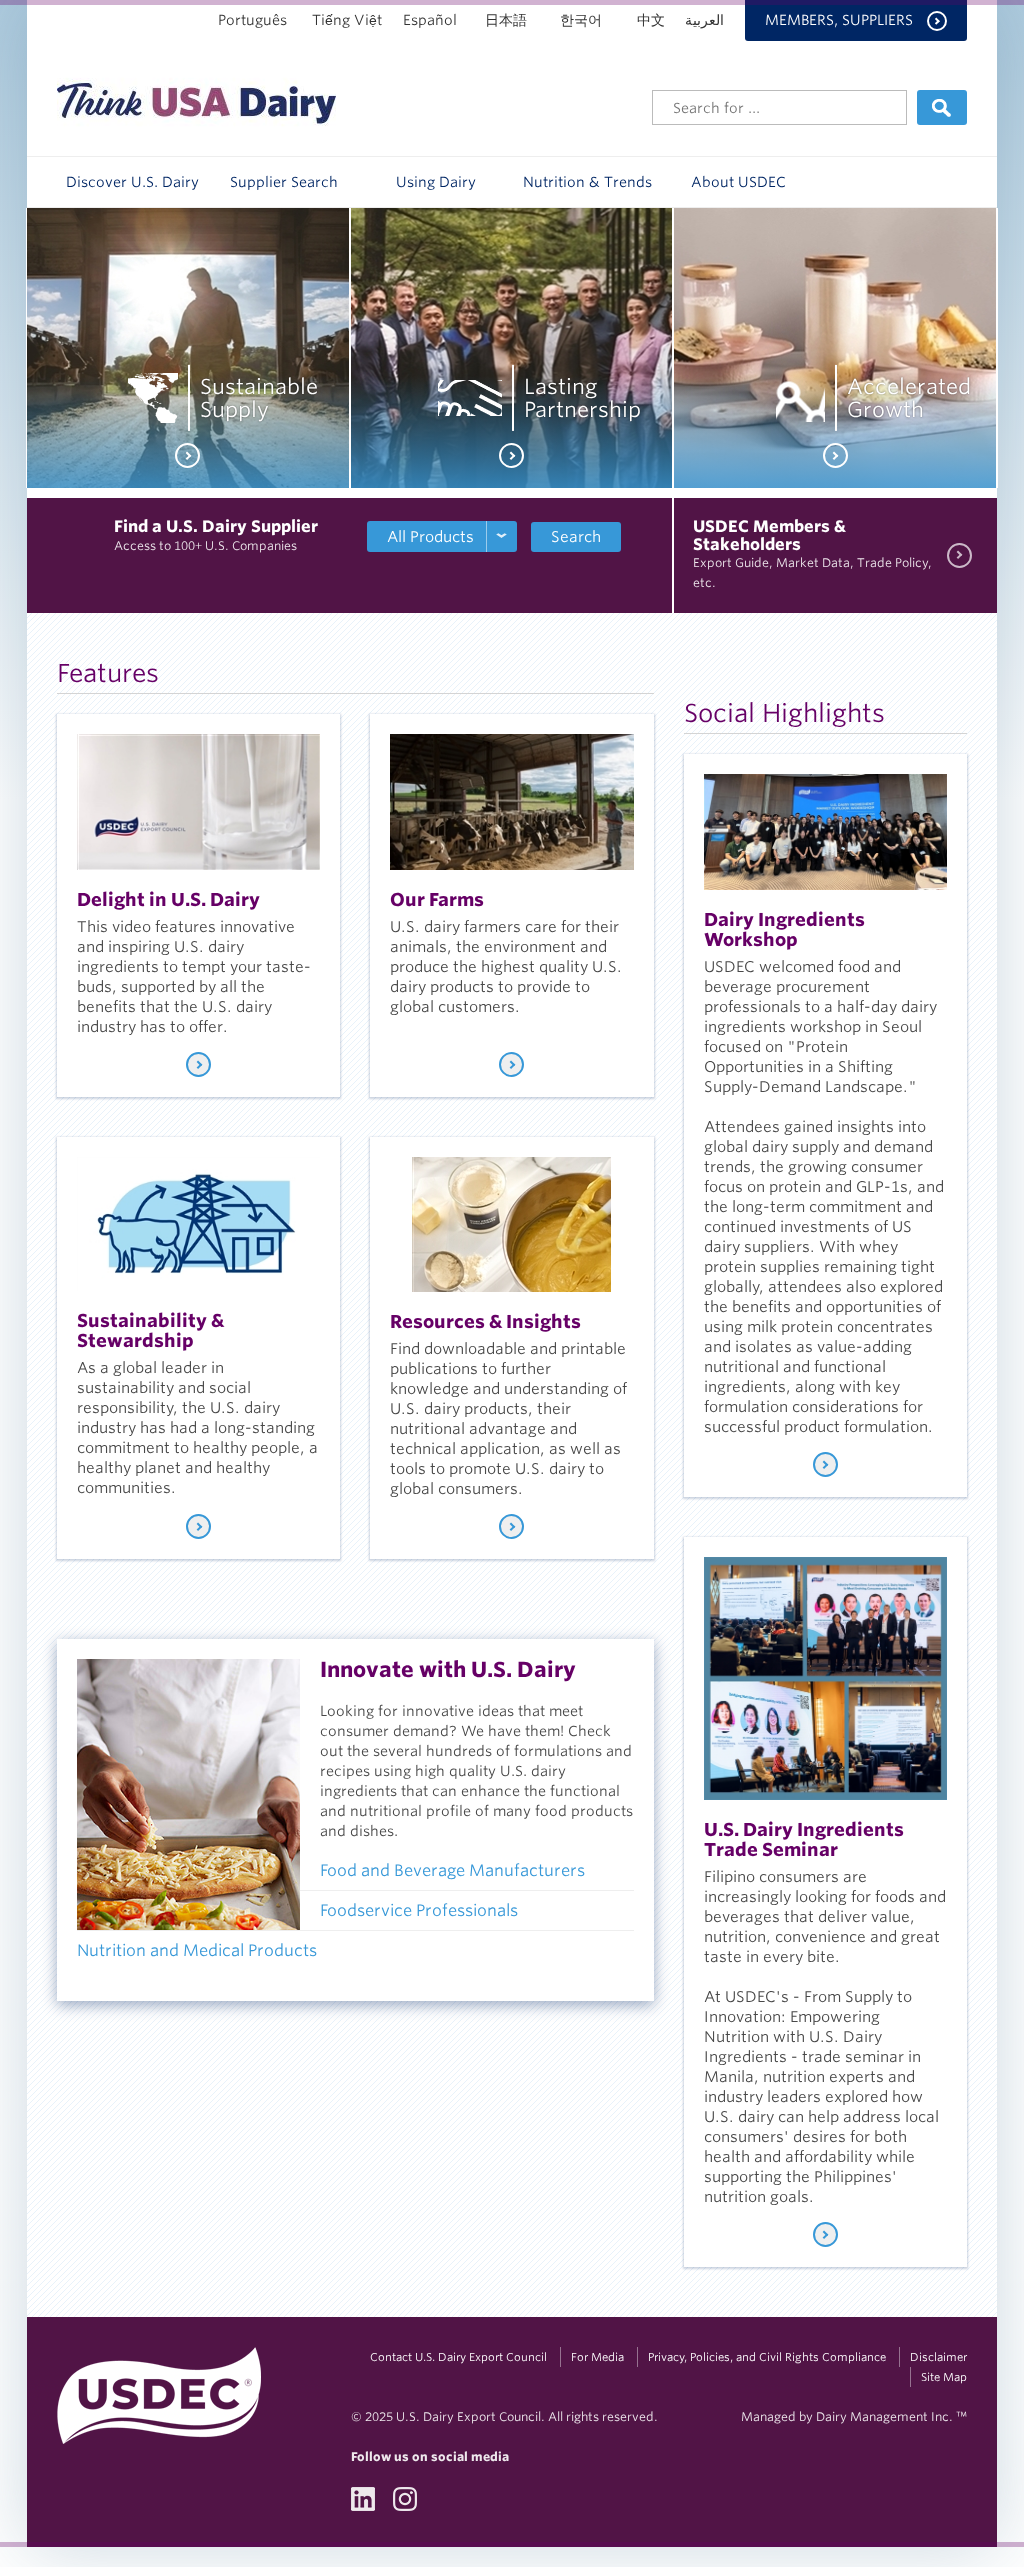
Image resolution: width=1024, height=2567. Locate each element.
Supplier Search (284, 182)
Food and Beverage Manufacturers (452, 1870)
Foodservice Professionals (419, 1910)
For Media (597, 2357)
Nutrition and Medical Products (199, 1950)
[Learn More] (198, 1064)
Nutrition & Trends (587, 182)
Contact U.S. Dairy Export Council (458, 2357)
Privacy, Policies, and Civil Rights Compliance (767, 2357)
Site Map (944, 2377)
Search (576, 537)
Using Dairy (436, 182)
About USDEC (738, 182)
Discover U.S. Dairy (132, 182)
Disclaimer (938, 2357)
